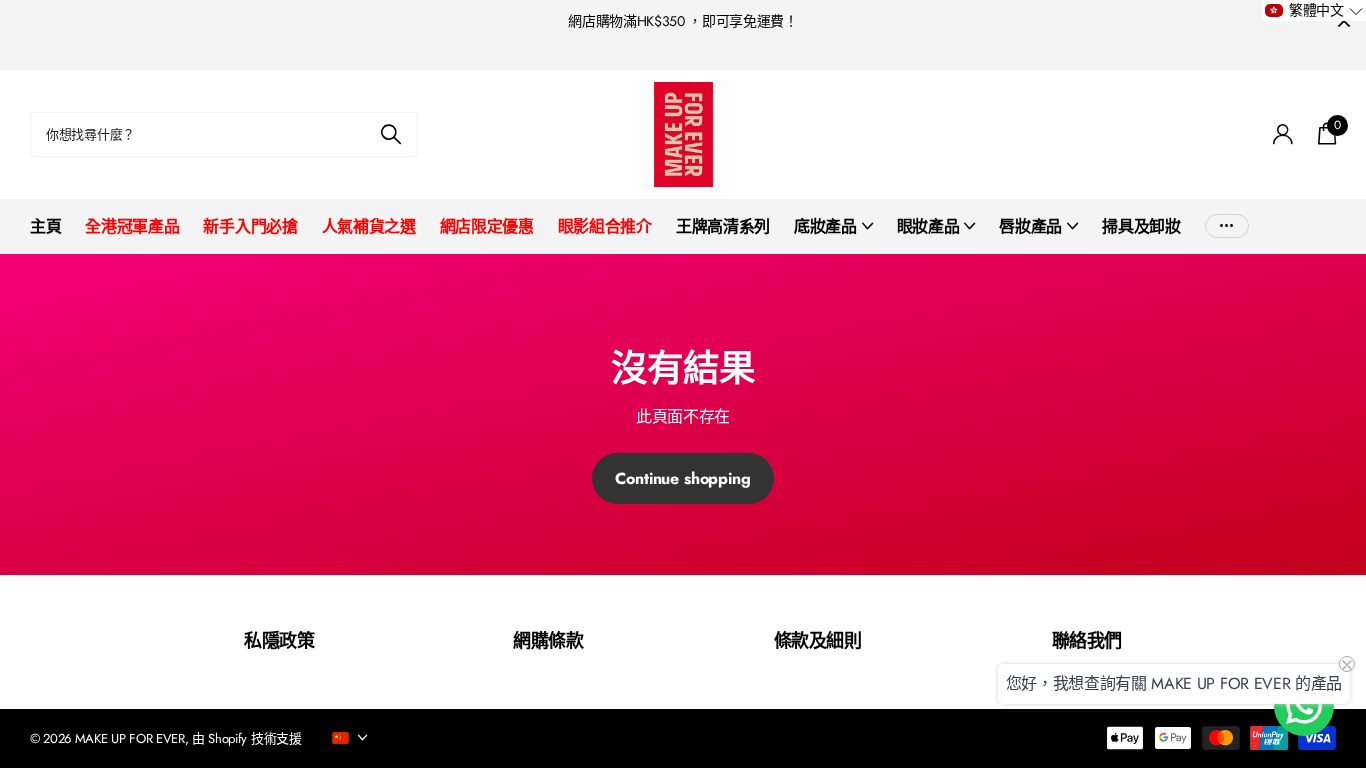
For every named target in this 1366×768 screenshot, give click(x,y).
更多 (1227, 226)
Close (1344, 21)
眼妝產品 (928, 226)
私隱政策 (279, 641)
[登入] (1283, 134)
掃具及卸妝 (1141, 226)
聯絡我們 (1087, 641)
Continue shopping (682, 478)
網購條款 (548, 641)
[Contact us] (1304, 706)
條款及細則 (817, 641)
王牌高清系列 (723, 226)
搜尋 (390, 134)
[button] (1314, 10)
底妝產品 (825, 226)
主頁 (45, 226)
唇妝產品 (1030, 226)
